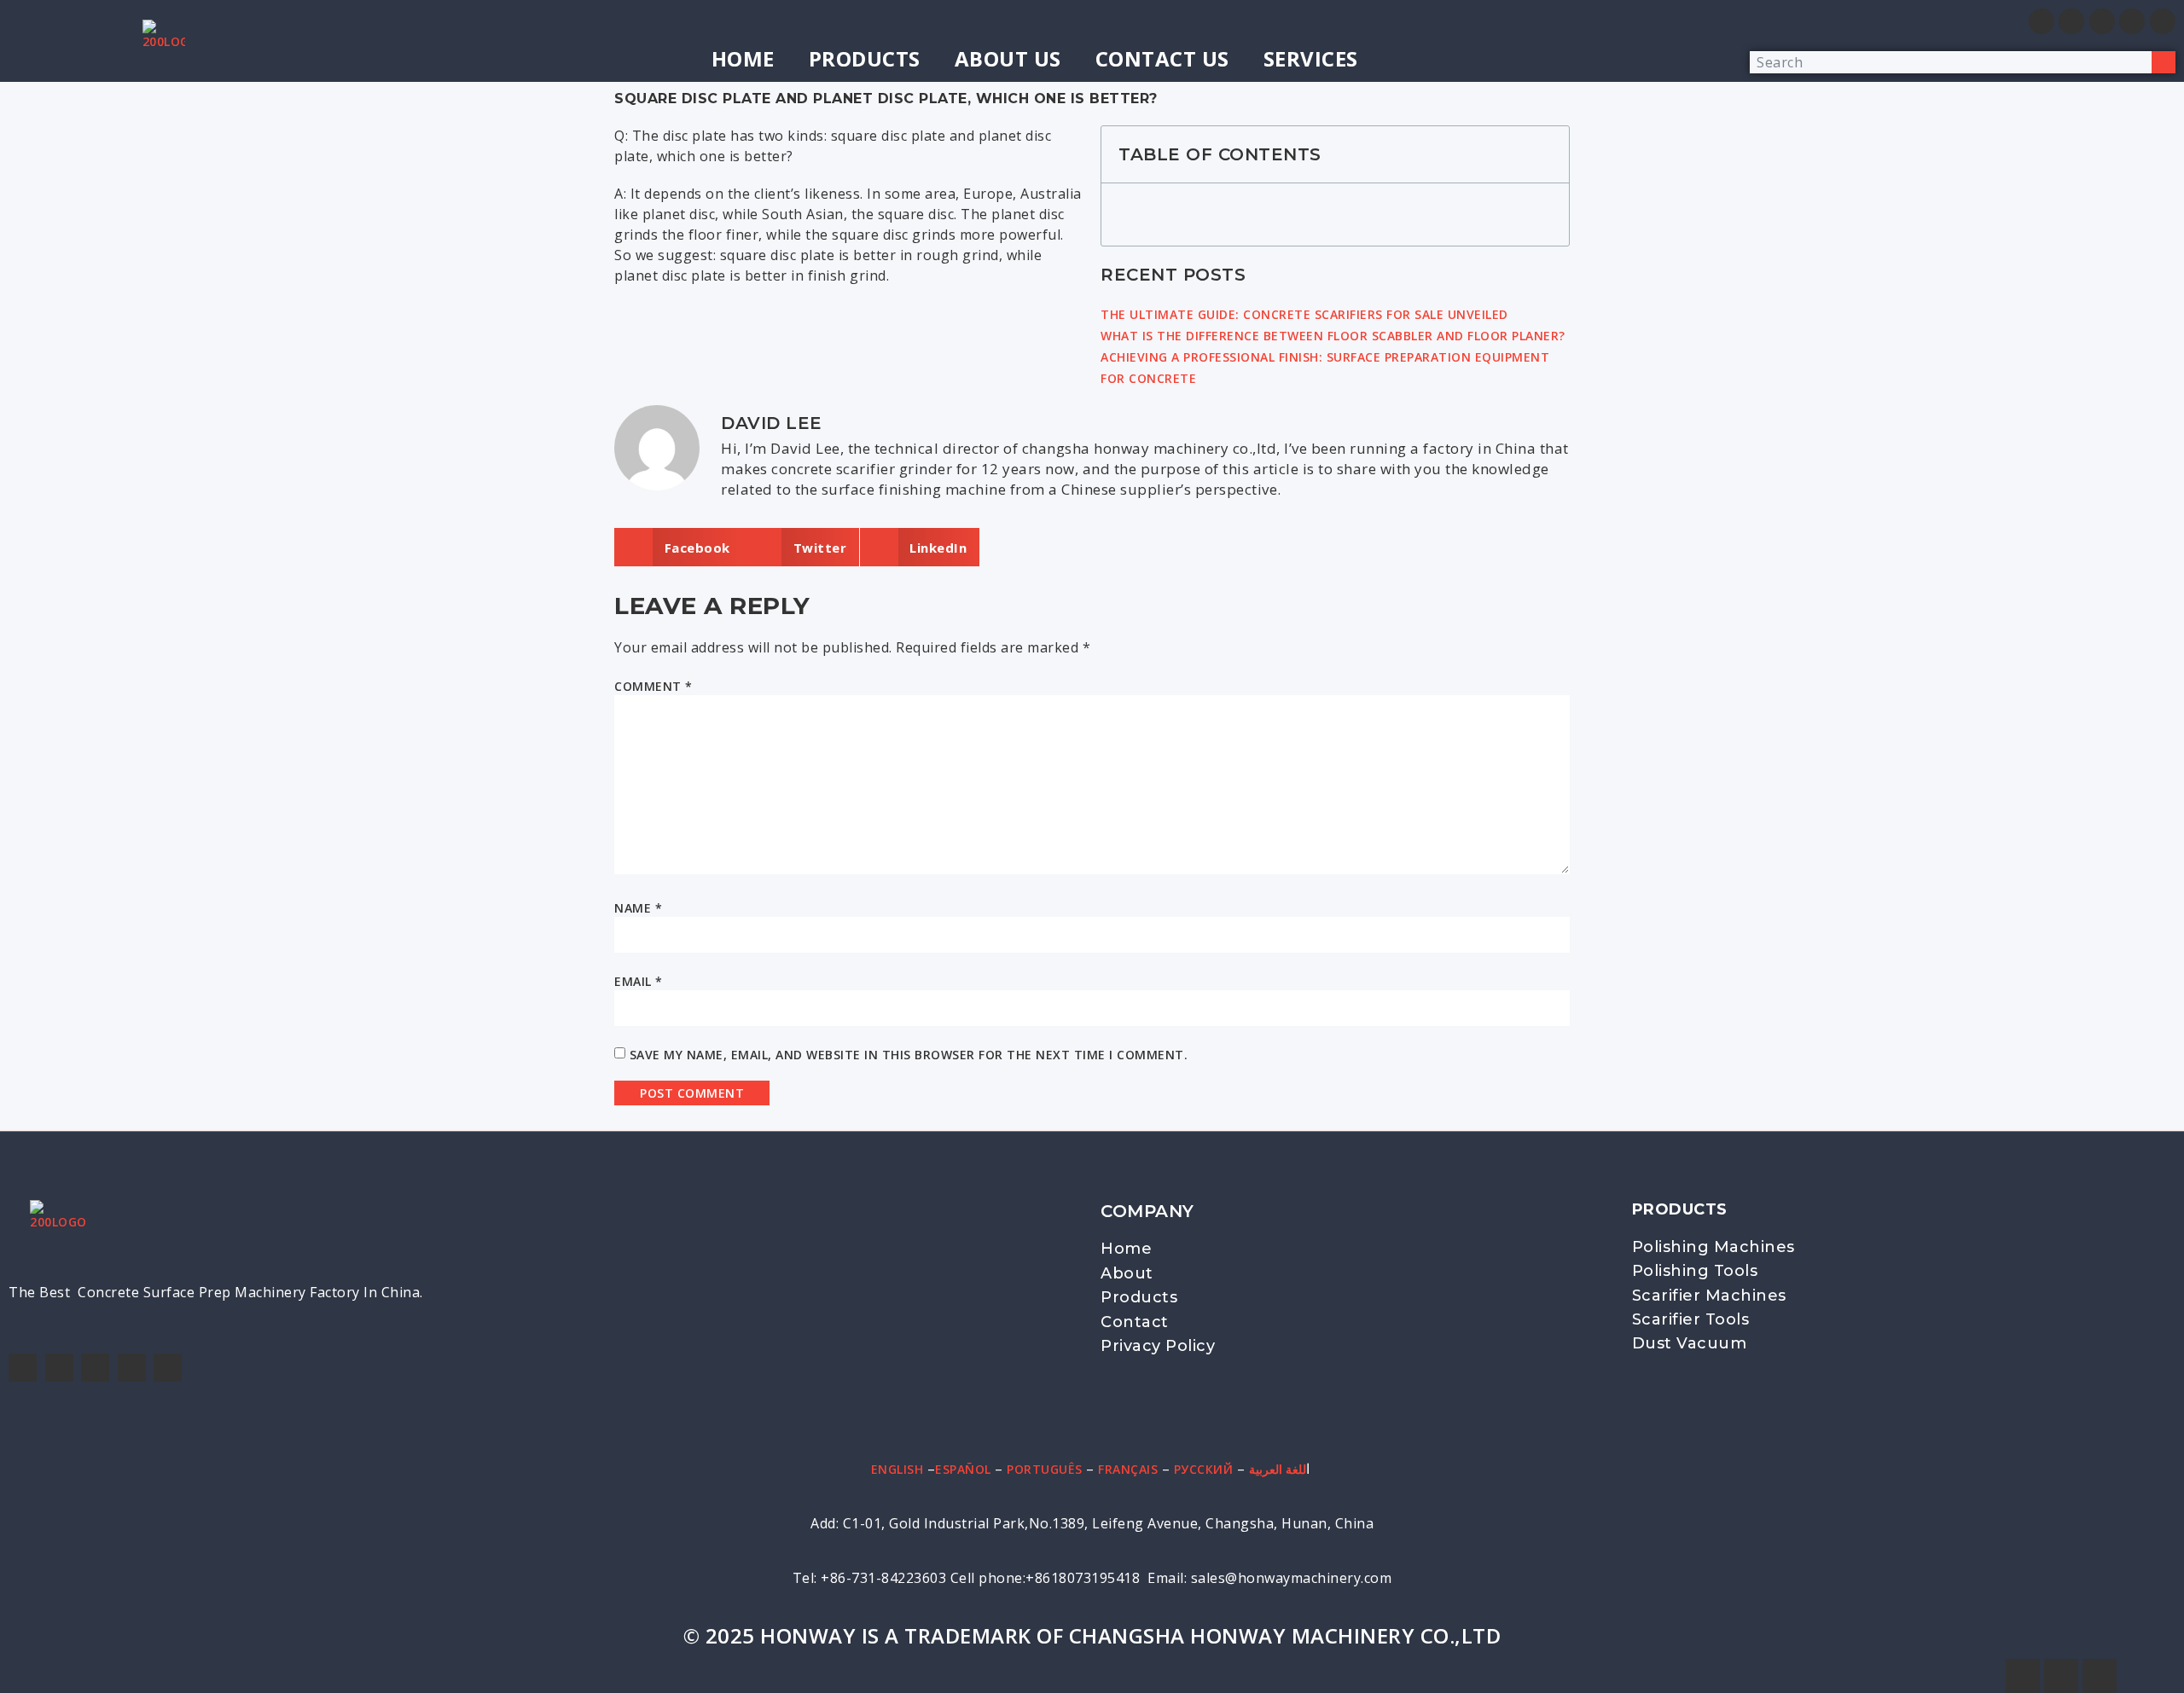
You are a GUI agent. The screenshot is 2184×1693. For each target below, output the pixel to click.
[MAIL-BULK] (2102, 21)
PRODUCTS (865, 58)
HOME (743, 58)
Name (638, 908)
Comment (653, 686)
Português (1045, 1469)
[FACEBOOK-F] (23, 1368)
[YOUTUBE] (95, 1368)
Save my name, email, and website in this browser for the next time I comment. (909, 1055)
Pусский (1204, 1469)
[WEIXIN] (2071, 21)
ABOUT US (1008, 58)
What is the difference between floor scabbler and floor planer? (1333, 336)
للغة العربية (1278, 1469)
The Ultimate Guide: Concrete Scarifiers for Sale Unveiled (1304, 314)
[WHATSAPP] (2042, 21)
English (897, 1469)
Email (639, 981)
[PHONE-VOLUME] (2132, 21)
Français (1128, 1469)
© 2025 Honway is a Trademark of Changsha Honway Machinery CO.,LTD (1092, 1635)
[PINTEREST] (168, 1368)
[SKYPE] (2163, 21)
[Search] (2164, 62)
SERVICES (1311, 58)
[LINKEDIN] (132, 1368)
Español (963, 1469)
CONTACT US (1162, 58)
